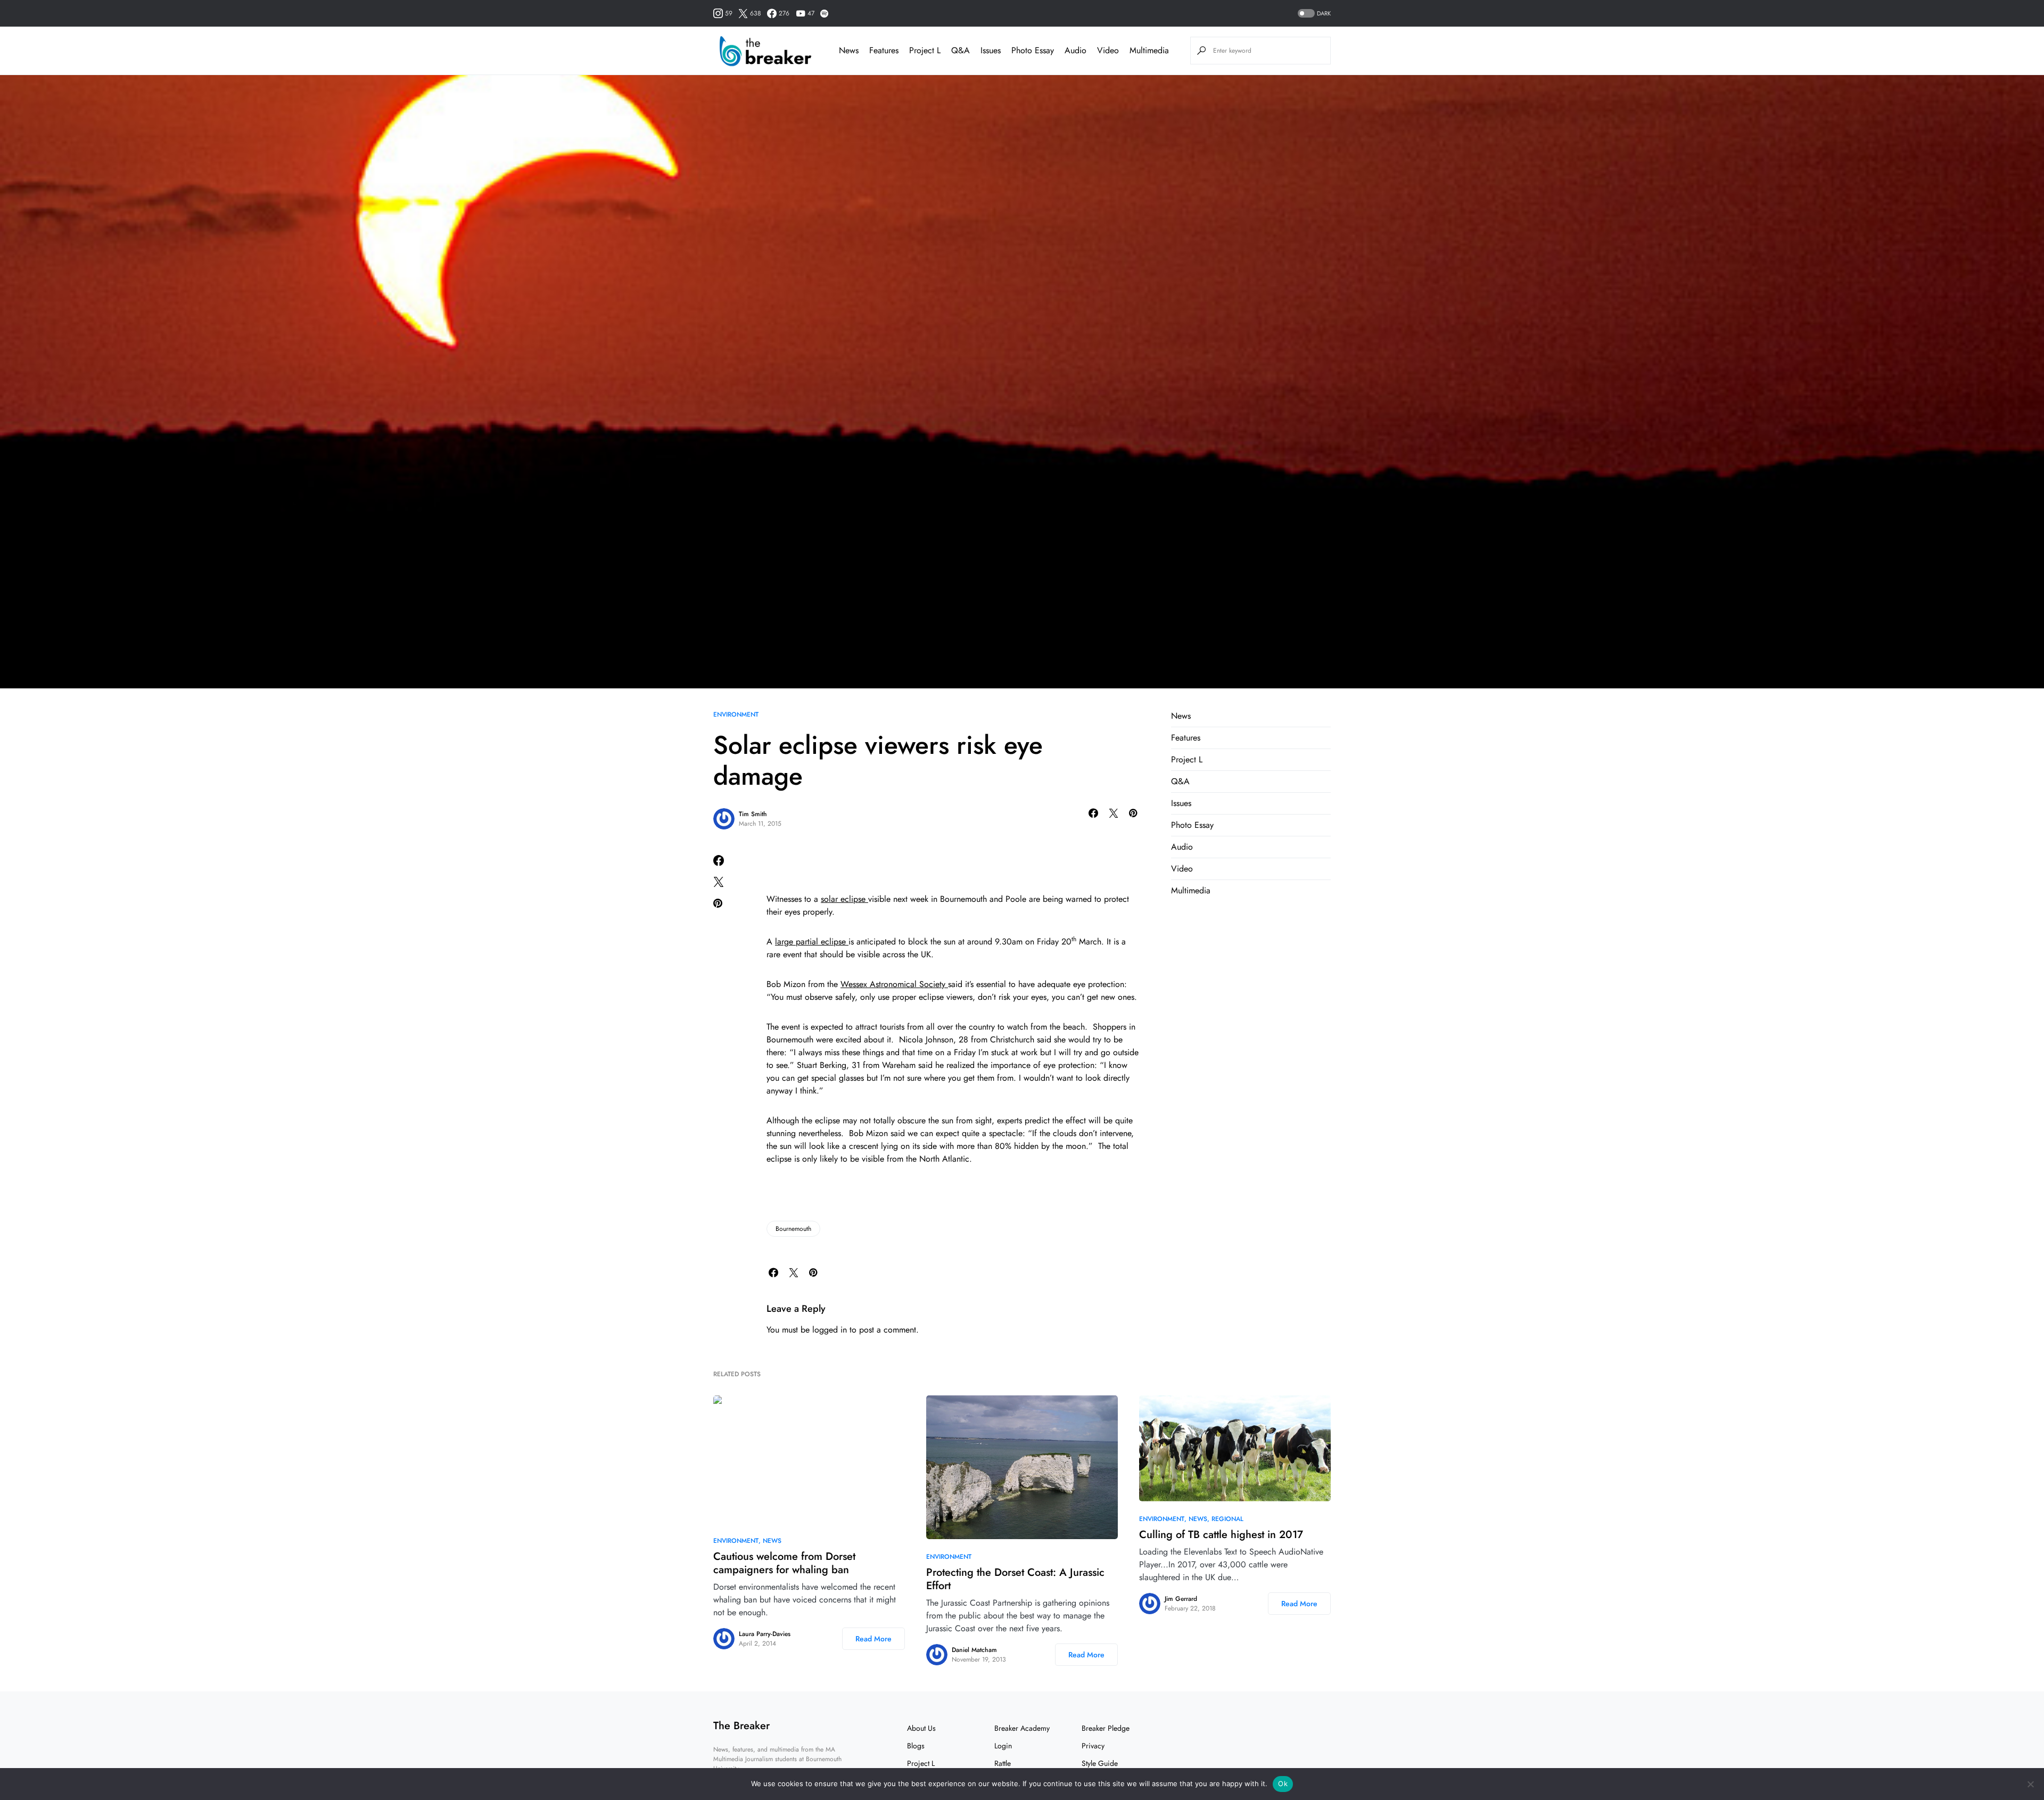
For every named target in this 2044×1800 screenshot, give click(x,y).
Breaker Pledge (1106, 1728)
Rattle (1003, 1763)
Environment (736, 714)
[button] (1313, 14)
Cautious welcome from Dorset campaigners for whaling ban (784, 1563)
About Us (921, 1728)
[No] (2031, 1784)
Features (1186, 738)
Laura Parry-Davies (765, 1634)
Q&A (1180, 781)
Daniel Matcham (974, 1650)
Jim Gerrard (1181, 1599)
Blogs (916, 1746)
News (1181, 716)
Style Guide (1100, 1763)
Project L (1187, 759)
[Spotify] (824, 13)
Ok (1283, 1783)
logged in (830, 1330)
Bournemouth (793, 1229)
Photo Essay (1192, 825)
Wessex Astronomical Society (894, 984)
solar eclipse (844, 899)
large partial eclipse (812, 942)
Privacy (1093, 1746)
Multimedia (1191, 890)
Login (1003, 1746)
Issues (1181, 803)
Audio (1182, 847)
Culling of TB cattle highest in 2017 (1221, 1535)
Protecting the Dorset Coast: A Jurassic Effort (1015, 1579)
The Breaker (741, 1726)
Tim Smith (753, 814)
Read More (873, 1639)
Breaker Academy (1022, 1728)
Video (1182, 869)
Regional (1227, 1519)
